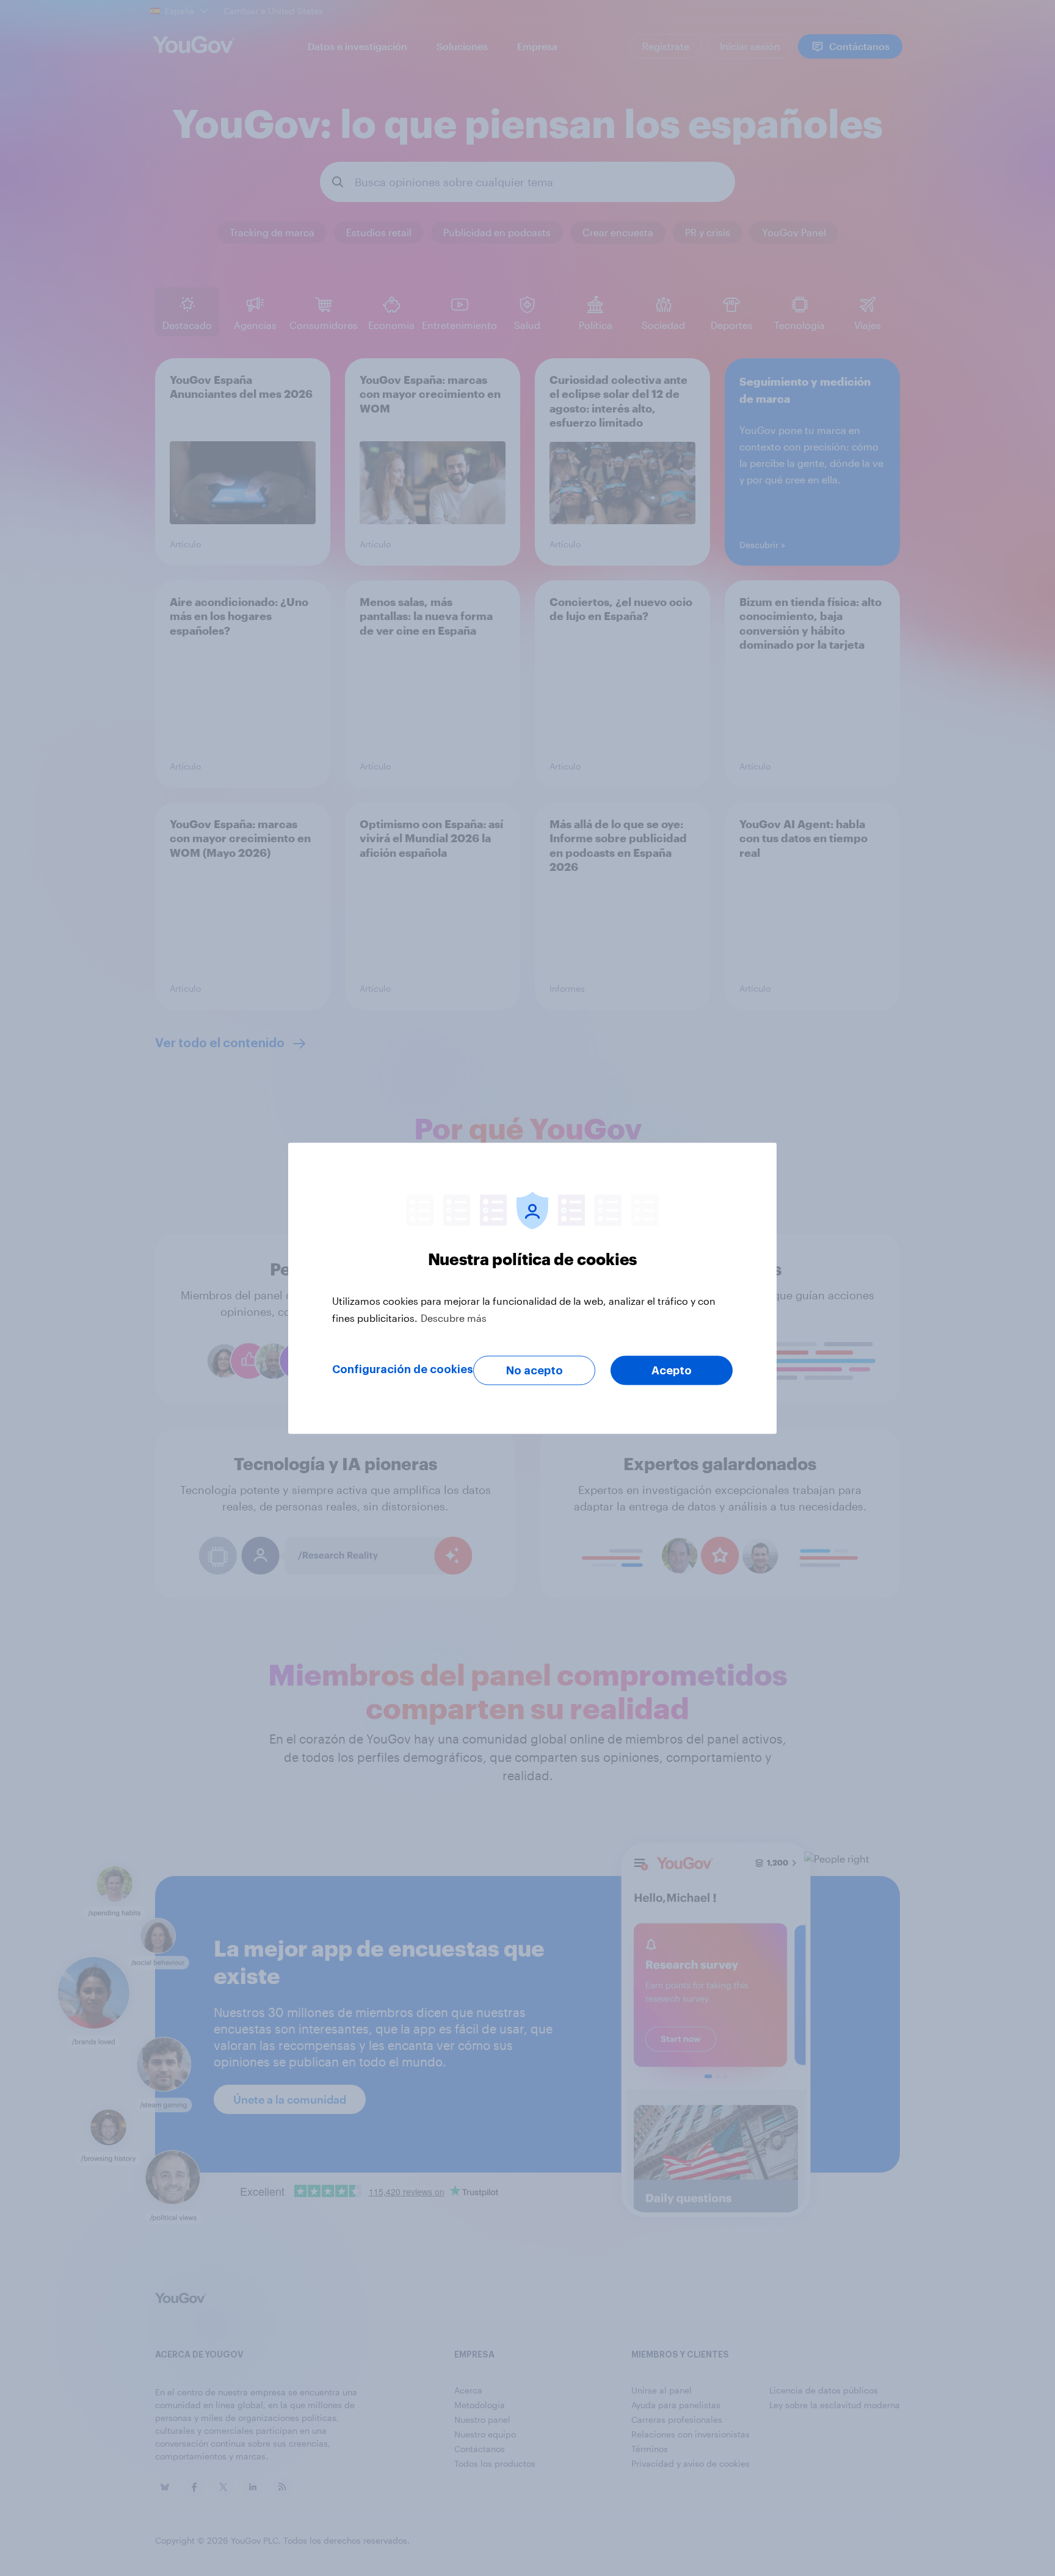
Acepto (672, 1370)
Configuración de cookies (403, 1369)
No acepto (535, 1370)
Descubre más (454, 1317)
